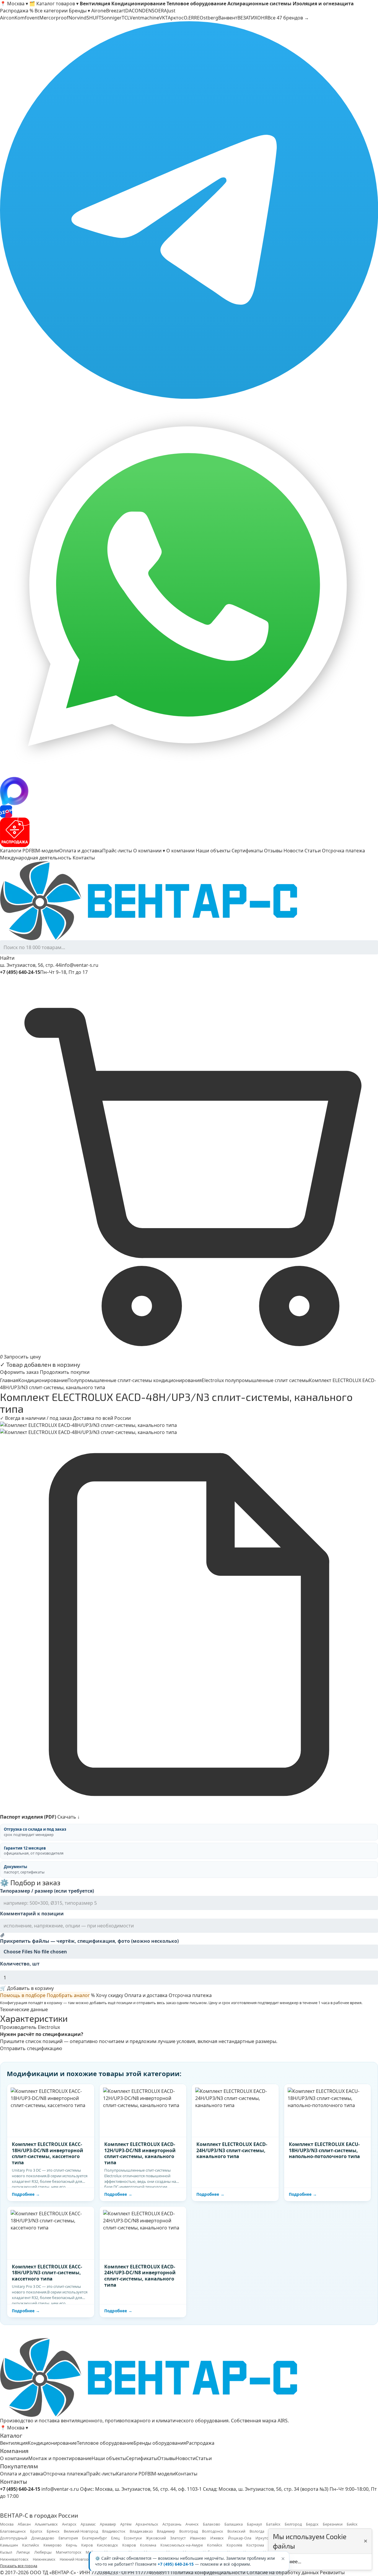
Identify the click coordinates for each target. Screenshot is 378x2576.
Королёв (234, 2545)
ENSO (152, 11)
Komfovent (27, 18)
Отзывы (273, 851)
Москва (7, 2524)
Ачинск (192, 2524)
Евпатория (68, 2538)
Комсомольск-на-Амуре (182, 2545)
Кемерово (53, 2545)
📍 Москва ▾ (14, 4)
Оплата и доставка (81, 851)
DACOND (135, 11)
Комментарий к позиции (32, 1914)
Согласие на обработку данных (283, 2572)
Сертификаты (247, 851)
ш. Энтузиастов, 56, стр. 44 (30, 965)
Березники (333, 2524)
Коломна (148, 2545)
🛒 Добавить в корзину (27, 1988)
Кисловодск (107, 2545)
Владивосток (114, 2531)
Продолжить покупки (65, 1372)
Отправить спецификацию (31, 2048)
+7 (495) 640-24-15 (176, 2564)
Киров (87, 2545)
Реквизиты (332, 2572)
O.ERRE (192, 18)
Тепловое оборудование (105, 2443)
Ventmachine (144, 18)
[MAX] (189, 791)
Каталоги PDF (16, 851)
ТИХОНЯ (258, 18)
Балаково (212, 2524)
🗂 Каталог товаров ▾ (54, 4)
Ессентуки (133, 2538)
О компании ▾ (149, 851)
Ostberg (209, 18)
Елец (115, 2538)
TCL (126, 18)
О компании (180, 851)
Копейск (215, 2545)
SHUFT (94, 18)
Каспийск (31, 2545)
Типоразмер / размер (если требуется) (47, 1891)
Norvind (78, 18)
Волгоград (189, 2531)
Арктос (176, 18)
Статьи (313, 851)
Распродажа (200, 2443)
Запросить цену (22, 1357)
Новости (293, 851)
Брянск (53, 2531)
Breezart (116, 11)
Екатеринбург (94, 2538)
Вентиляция (14, 2443)
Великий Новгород (81, 2531)
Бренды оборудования (160, 2443)
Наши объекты (213, 851)
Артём (126, 2524)
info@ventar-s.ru (80, 965)
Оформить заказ (19, 1372)
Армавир (108, 2524)
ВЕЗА (243, 18)
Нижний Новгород (76, 2559)
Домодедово (43, 2538)
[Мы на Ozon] (189, 811)
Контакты (84, 858)
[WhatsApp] (189, 588)
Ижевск (217, 2538)
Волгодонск (213, 2531)
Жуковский (156, 2538)
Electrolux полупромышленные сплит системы (255, 1380)
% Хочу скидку (107, 1995)
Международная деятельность (36, 858)
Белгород (293, 2524)
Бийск (352, 2524)
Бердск (312, 2524)
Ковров (129, 2545)
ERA (163, 11)
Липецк (23, 2552)
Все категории (51, 11)
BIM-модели (45, 851)
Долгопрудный (14, 2538)
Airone (99, 11)
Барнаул (254, 2524)
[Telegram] (189, 210)
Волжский (236, 2531)
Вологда (257, 2531)
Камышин (9, 2545)
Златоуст (178, 2538)
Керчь (71, 2545)
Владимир (166, 2531)
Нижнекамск (44, 2559)
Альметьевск (46, 2524)
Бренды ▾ (79, 11)
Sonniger (111, 18)
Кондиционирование (43, 1380)
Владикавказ (141, 2531)
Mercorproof (54, 18)
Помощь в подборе (23, 1995)
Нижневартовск (14, 2559)
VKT (163, 18)
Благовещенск (13, 2531)
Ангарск (69, 2524)
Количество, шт (20, 1964)
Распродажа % (17, 11)
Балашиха (234, 2524)
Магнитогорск (69, 2552)
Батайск (273, 2524)
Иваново (198, 2538)
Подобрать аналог (68, 1995)
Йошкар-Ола (240, 2538)
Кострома (255, 2545)
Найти (7, 958)
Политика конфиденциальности (208, 2572)
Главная (9, 1380)
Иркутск (263, 2538)
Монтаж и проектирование (60, 2458)
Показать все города (19, 2566)
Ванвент (228, 18)
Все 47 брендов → (288, 18)
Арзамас (88, 2524)
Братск (36, 2531)
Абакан (24, 2524)
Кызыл (6, 2552)
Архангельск (147, 2524)
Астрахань (172, 2524)
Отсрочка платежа (343, 851)
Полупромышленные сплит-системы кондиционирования (135, 1380)
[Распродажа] (189, 832)
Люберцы (43, 2552)
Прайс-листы (117, 851)
